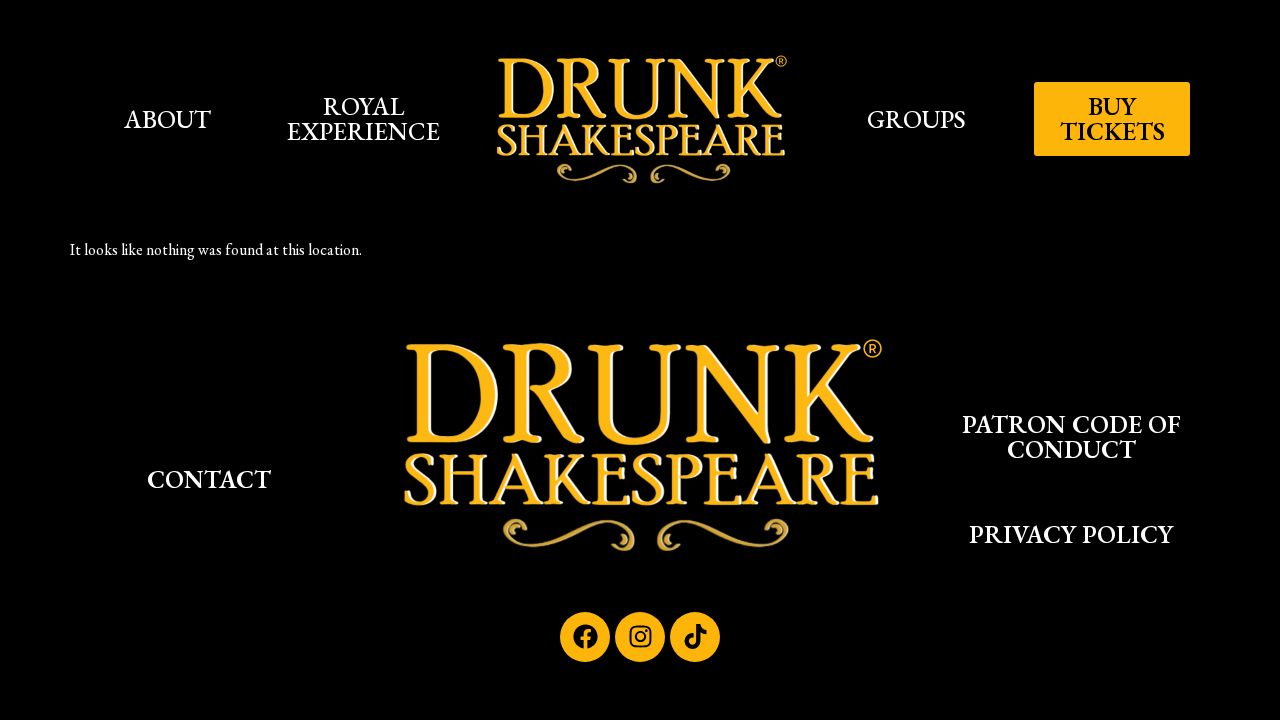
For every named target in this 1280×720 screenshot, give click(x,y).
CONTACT (209, 479)
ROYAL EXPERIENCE (363, 118)
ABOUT (167, 119)
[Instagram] (640, 637)
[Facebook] (585, 637)
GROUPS (916, 119)
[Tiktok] (695, 637)
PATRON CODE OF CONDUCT (1071, 436)
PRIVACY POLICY (1071, 534)
